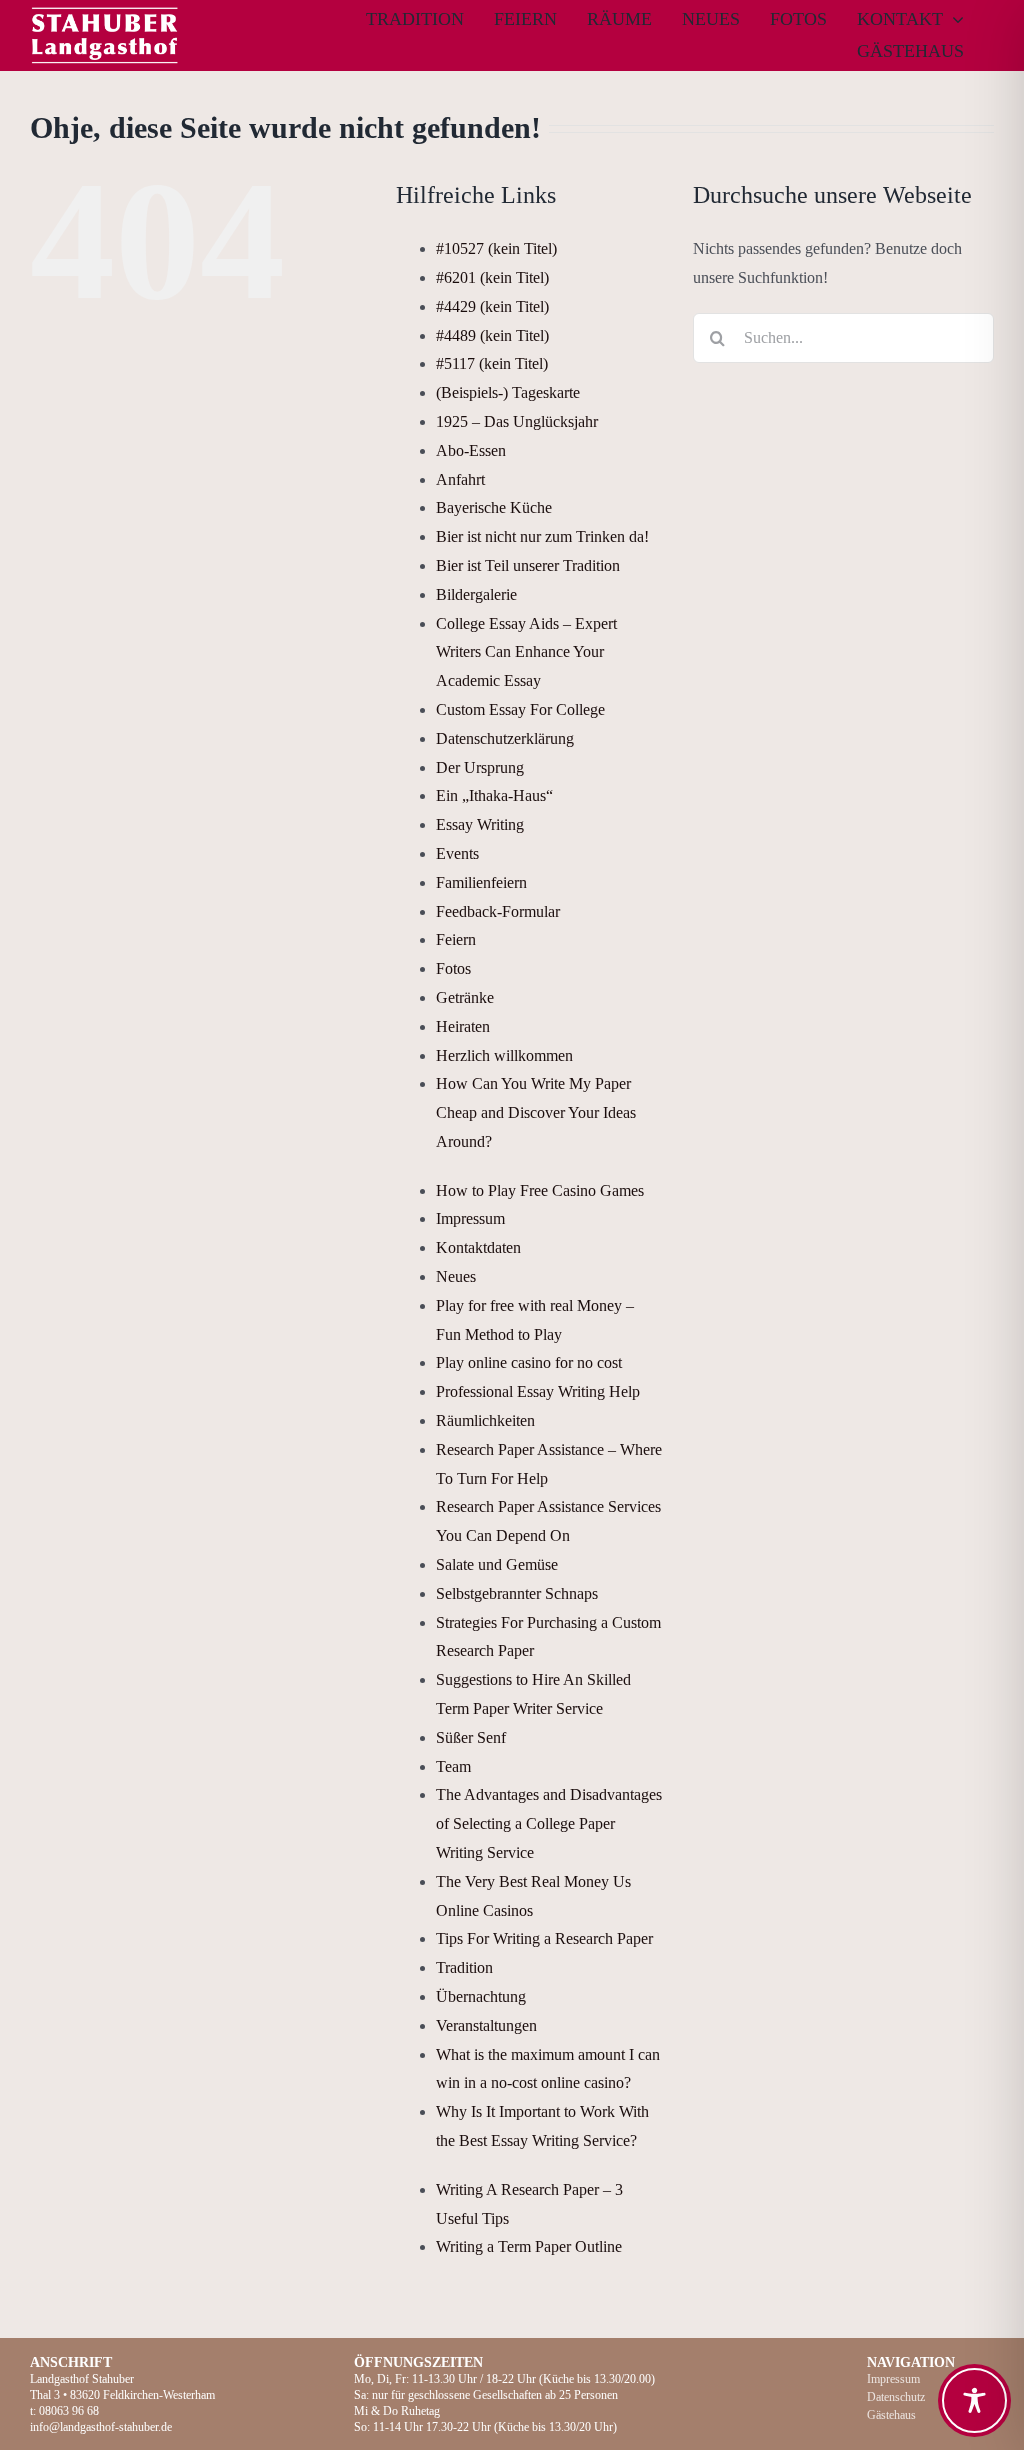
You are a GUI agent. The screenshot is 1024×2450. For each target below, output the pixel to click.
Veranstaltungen (486, 2025)
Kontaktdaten (478, 1247)
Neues (456, 1276)
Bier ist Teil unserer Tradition (528, 565)
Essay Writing (480, 824)
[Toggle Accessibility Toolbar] (974, 2400)
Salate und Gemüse (497, 1564)
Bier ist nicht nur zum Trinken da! (542, 536)
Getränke (465, 997)
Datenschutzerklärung (505, 738)
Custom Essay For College (520, 709)
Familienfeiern (481, 882)
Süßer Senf (471, 1737)
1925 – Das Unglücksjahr (517, 421)
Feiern (456, 939)
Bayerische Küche (494, 507)
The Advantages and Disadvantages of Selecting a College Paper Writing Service (549, 1823)
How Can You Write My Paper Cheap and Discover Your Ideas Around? (536, 1112)
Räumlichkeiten (485, 1420)
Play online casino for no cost (529, 1362)
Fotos (453, 968)
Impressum (470, 1218)
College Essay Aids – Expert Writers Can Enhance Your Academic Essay (526, 652)
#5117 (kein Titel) (492, 363)
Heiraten (463, 1026)
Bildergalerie (476, 594)
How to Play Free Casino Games (540, 1190)
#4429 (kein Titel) (492, 306)
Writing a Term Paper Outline (529, 2246)
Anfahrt (460, 479)
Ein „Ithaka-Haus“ (494, 795)
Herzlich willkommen (504, 1055)
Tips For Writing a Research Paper (544, 1938)
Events (457, 853)
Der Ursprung (480, 767)
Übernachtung (481, 1996)
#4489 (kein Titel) (492, 335)
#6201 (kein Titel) (492, 277)
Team (453, 1766)
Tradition (464, 1967)
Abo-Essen (471, 450)
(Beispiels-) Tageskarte (508, 392)
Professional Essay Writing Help (538, 1391)
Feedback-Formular (498, 911)
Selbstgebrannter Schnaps (517, 1593)
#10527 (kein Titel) (496, 248)
